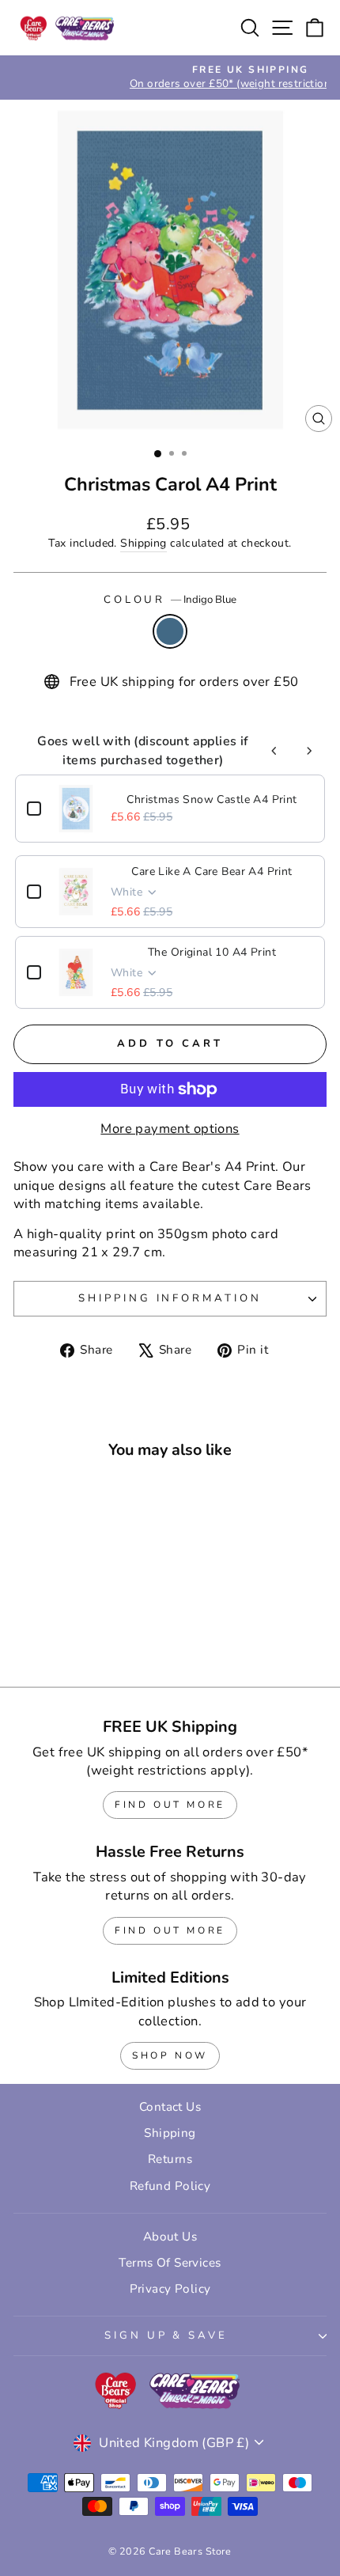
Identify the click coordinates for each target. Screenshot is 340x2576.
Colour (170, 600)
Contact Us (170, 2107)
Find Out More (170, 1805)
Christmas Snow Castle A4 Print (212, 799)
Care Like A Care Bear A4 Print (212, 871)
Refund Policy (170, 2186)
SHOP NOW (170, 2055)
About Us (170, 2237)
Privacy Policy (170, 2289)
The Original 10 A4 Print (212, 952)
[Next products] (309, 751)
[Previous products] (274, 751)
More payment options (170, 1129)
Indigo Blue (170, 631)
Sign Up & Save (166, 2335)
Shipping (143, 543)
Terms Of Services (170, 2263)
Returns (170, 2159)
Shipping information (170, 1298)
